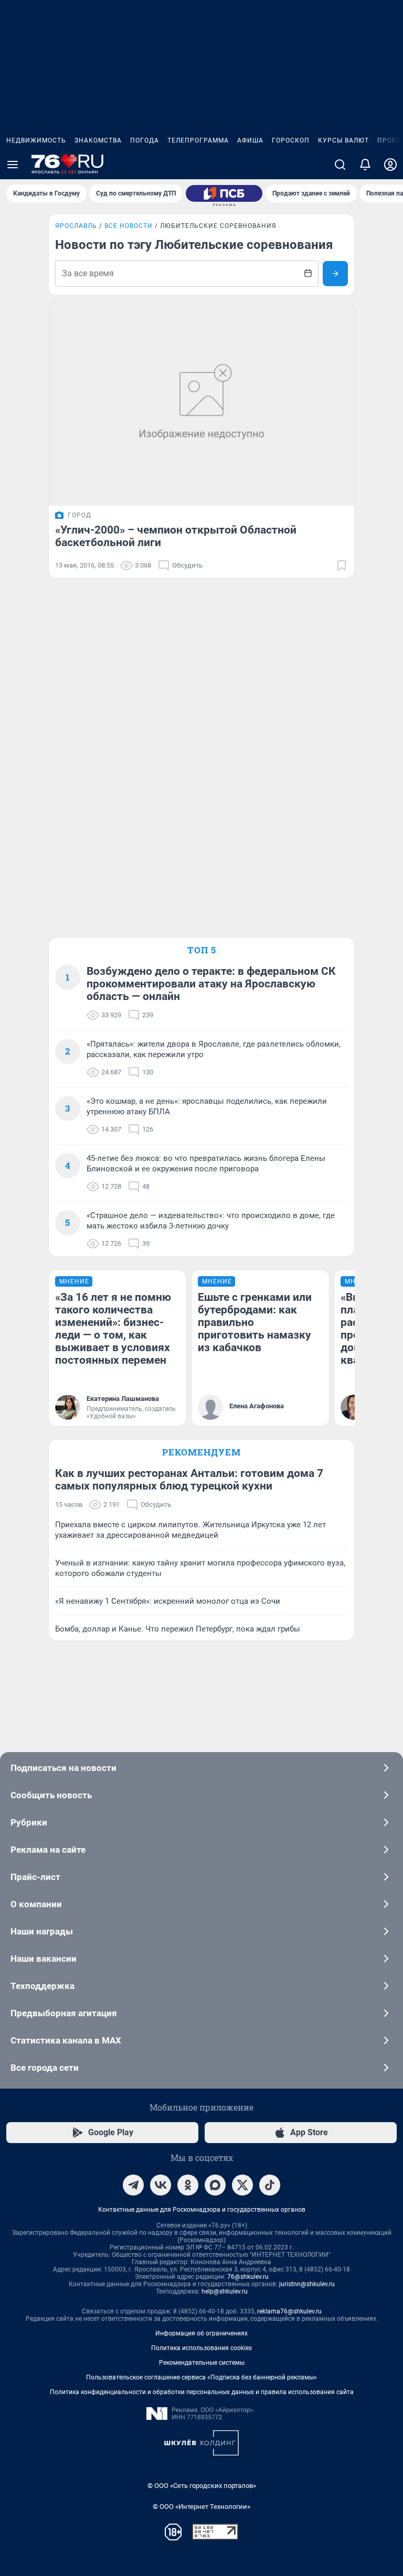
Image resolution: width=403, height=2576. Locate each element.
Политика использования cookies (201, 2348)
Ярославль (76, 226)
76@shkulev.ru (248, 2277)
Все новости (129, 226)
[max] (215, 2185)
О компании (36, 1904)
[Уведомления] (365, 165)
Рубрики (29, 1822)
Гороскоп (291, 140)
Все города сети (45, 2068)
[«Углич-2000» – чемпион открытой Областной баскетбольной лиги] (201, 404)
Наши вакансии (44, 1959)
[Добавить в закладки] (342, 566)
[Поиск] (340, 165)
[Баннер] (224, 193)
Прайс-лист (35, 1877)
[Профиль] (390, 165)
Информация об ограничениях (201, 2333)
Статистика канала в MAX (66, 2040)
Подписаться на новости (63, 1768)
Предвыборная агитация (64, 2013)
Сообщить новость (51, 1795)
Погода (145, 140)
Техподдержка (43, 1986)
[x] (242, 2185)
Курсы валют (343, 140)
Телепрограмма (198, 140)
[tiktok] (270, 2185)
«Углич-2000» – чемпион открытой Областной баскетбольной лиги (176, 536)
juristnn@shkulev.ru (307, 2284)
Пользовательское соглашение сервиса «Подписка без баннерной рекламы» (201, 2377)
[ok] (188, 2185)
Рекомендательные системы (202, 2363)
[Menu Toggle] (13, 165)
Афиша (250, 140)
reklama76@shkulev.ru (289, 2311)
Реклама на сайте (48, 1850)
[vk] (161, 2185)
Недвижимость (36, 140)
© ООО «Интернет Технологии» (201, 2507)
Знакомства (98, 140)
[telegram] (133, 2185)
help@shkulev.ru (225, 2291)
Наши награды (42, 1931)
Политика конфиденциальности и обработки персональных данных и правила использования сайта (202, 2392)
